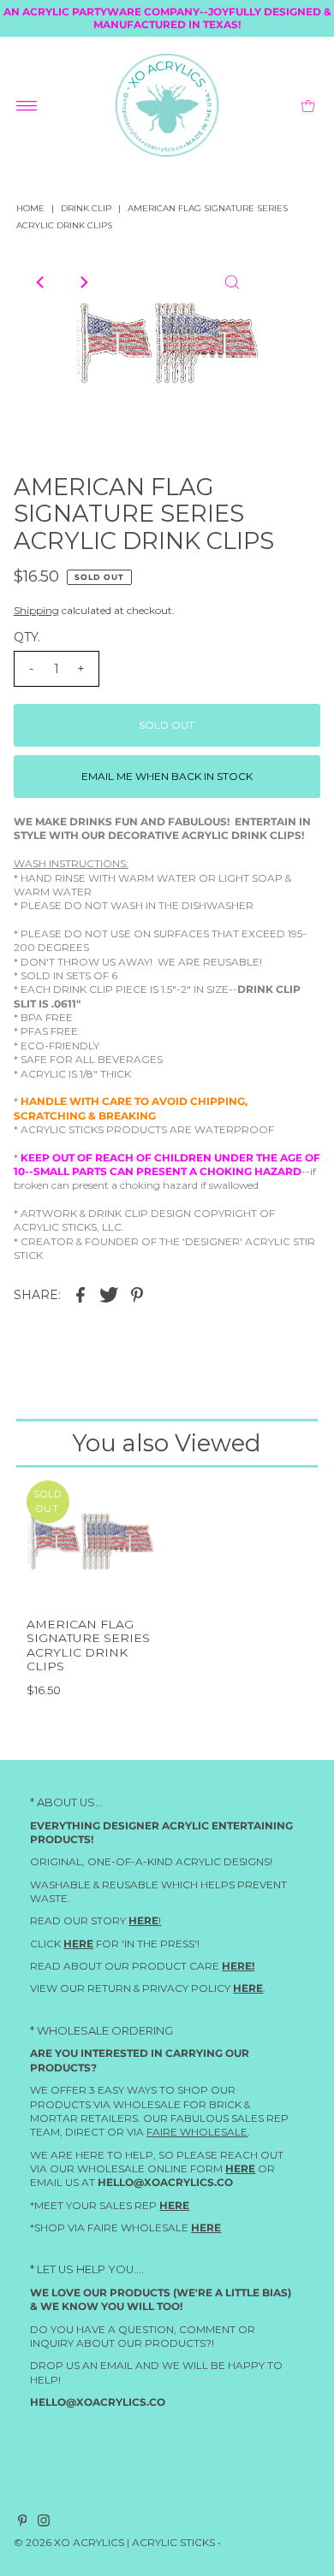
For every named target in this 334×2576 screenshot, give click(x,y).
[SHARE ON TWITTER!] (109, 1295)
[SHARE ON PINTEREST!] (137, 1295)
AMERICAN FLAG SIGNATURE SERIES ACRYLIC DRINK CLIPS (88, 1645)
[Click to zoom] (232, 282)
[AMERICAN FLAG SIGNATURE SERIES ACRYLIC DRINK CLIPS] (90, 1544)
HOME (30, 208)
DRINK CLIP (86, 208)
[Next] (83, 282)
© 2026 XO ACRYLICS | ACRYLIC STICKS (114, 2543)
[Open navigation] (27, 105)
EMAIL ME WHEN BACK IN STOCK (167, 776)
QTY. (27, 637)
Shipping (36, 610)
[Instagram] (44, 2524)
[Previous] (41, 282)
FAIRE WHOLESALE (197, 2132)
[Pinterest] (23, 2524)
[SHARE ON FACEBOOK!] (81, 1295)
